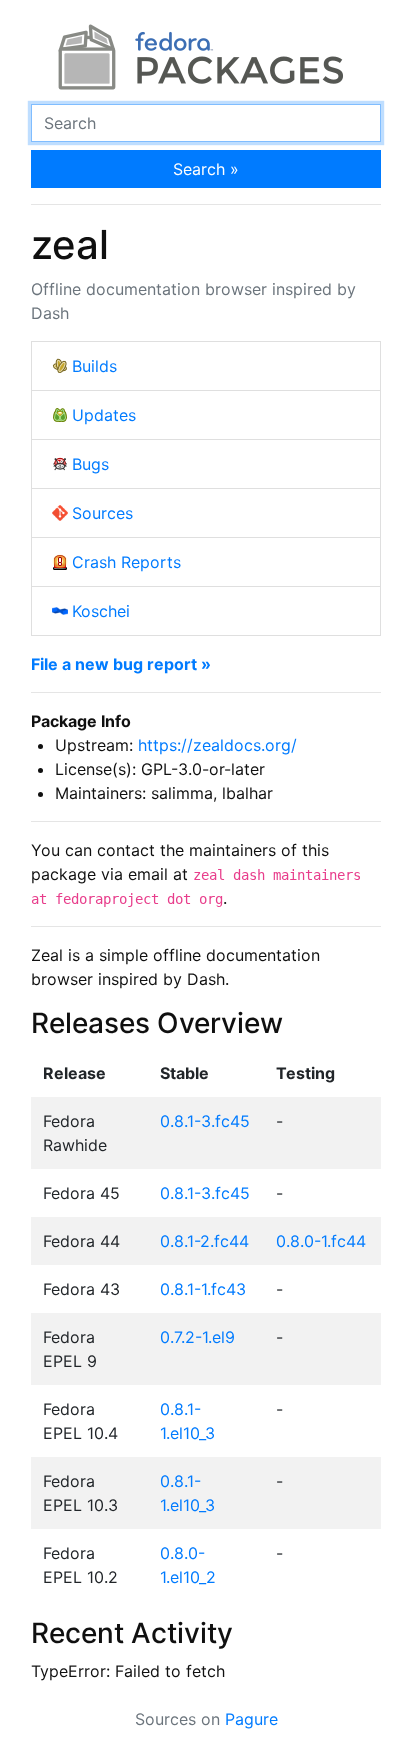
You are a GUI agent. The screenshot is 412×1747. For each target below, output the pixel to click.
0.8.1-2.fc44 (204, 1241)
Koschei (101, 611)
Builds (94, 366)
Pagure (251, 1719)
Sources (102, 513)
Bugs (90, 464)
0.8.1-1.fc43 (203, 1289)
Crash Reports (126, 562)
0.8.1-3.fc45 (205, 1121)
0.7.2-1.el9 (197, 1337)
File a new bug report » (121, 664)
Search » (206, 169)
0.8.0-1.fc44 (321, 1241)
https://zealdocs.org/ (217, 745)
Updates (104, 415)
